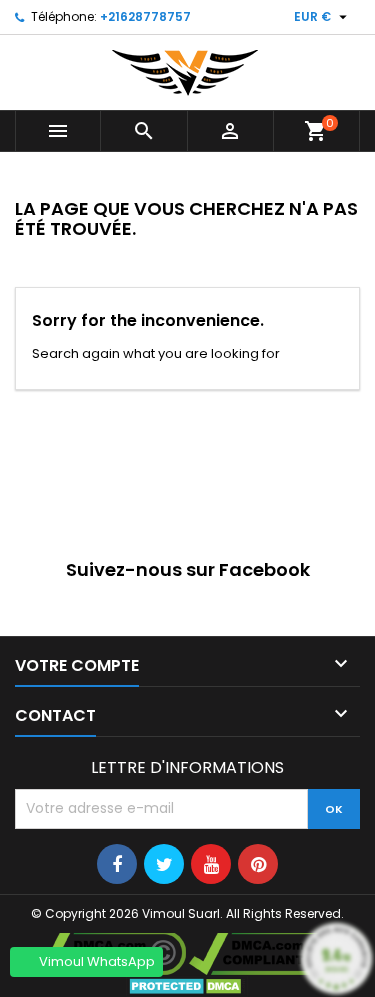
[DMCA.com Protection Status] (187, 985)
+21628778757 (145, 16)
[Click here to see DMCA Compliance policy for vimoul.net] (266, 951)
